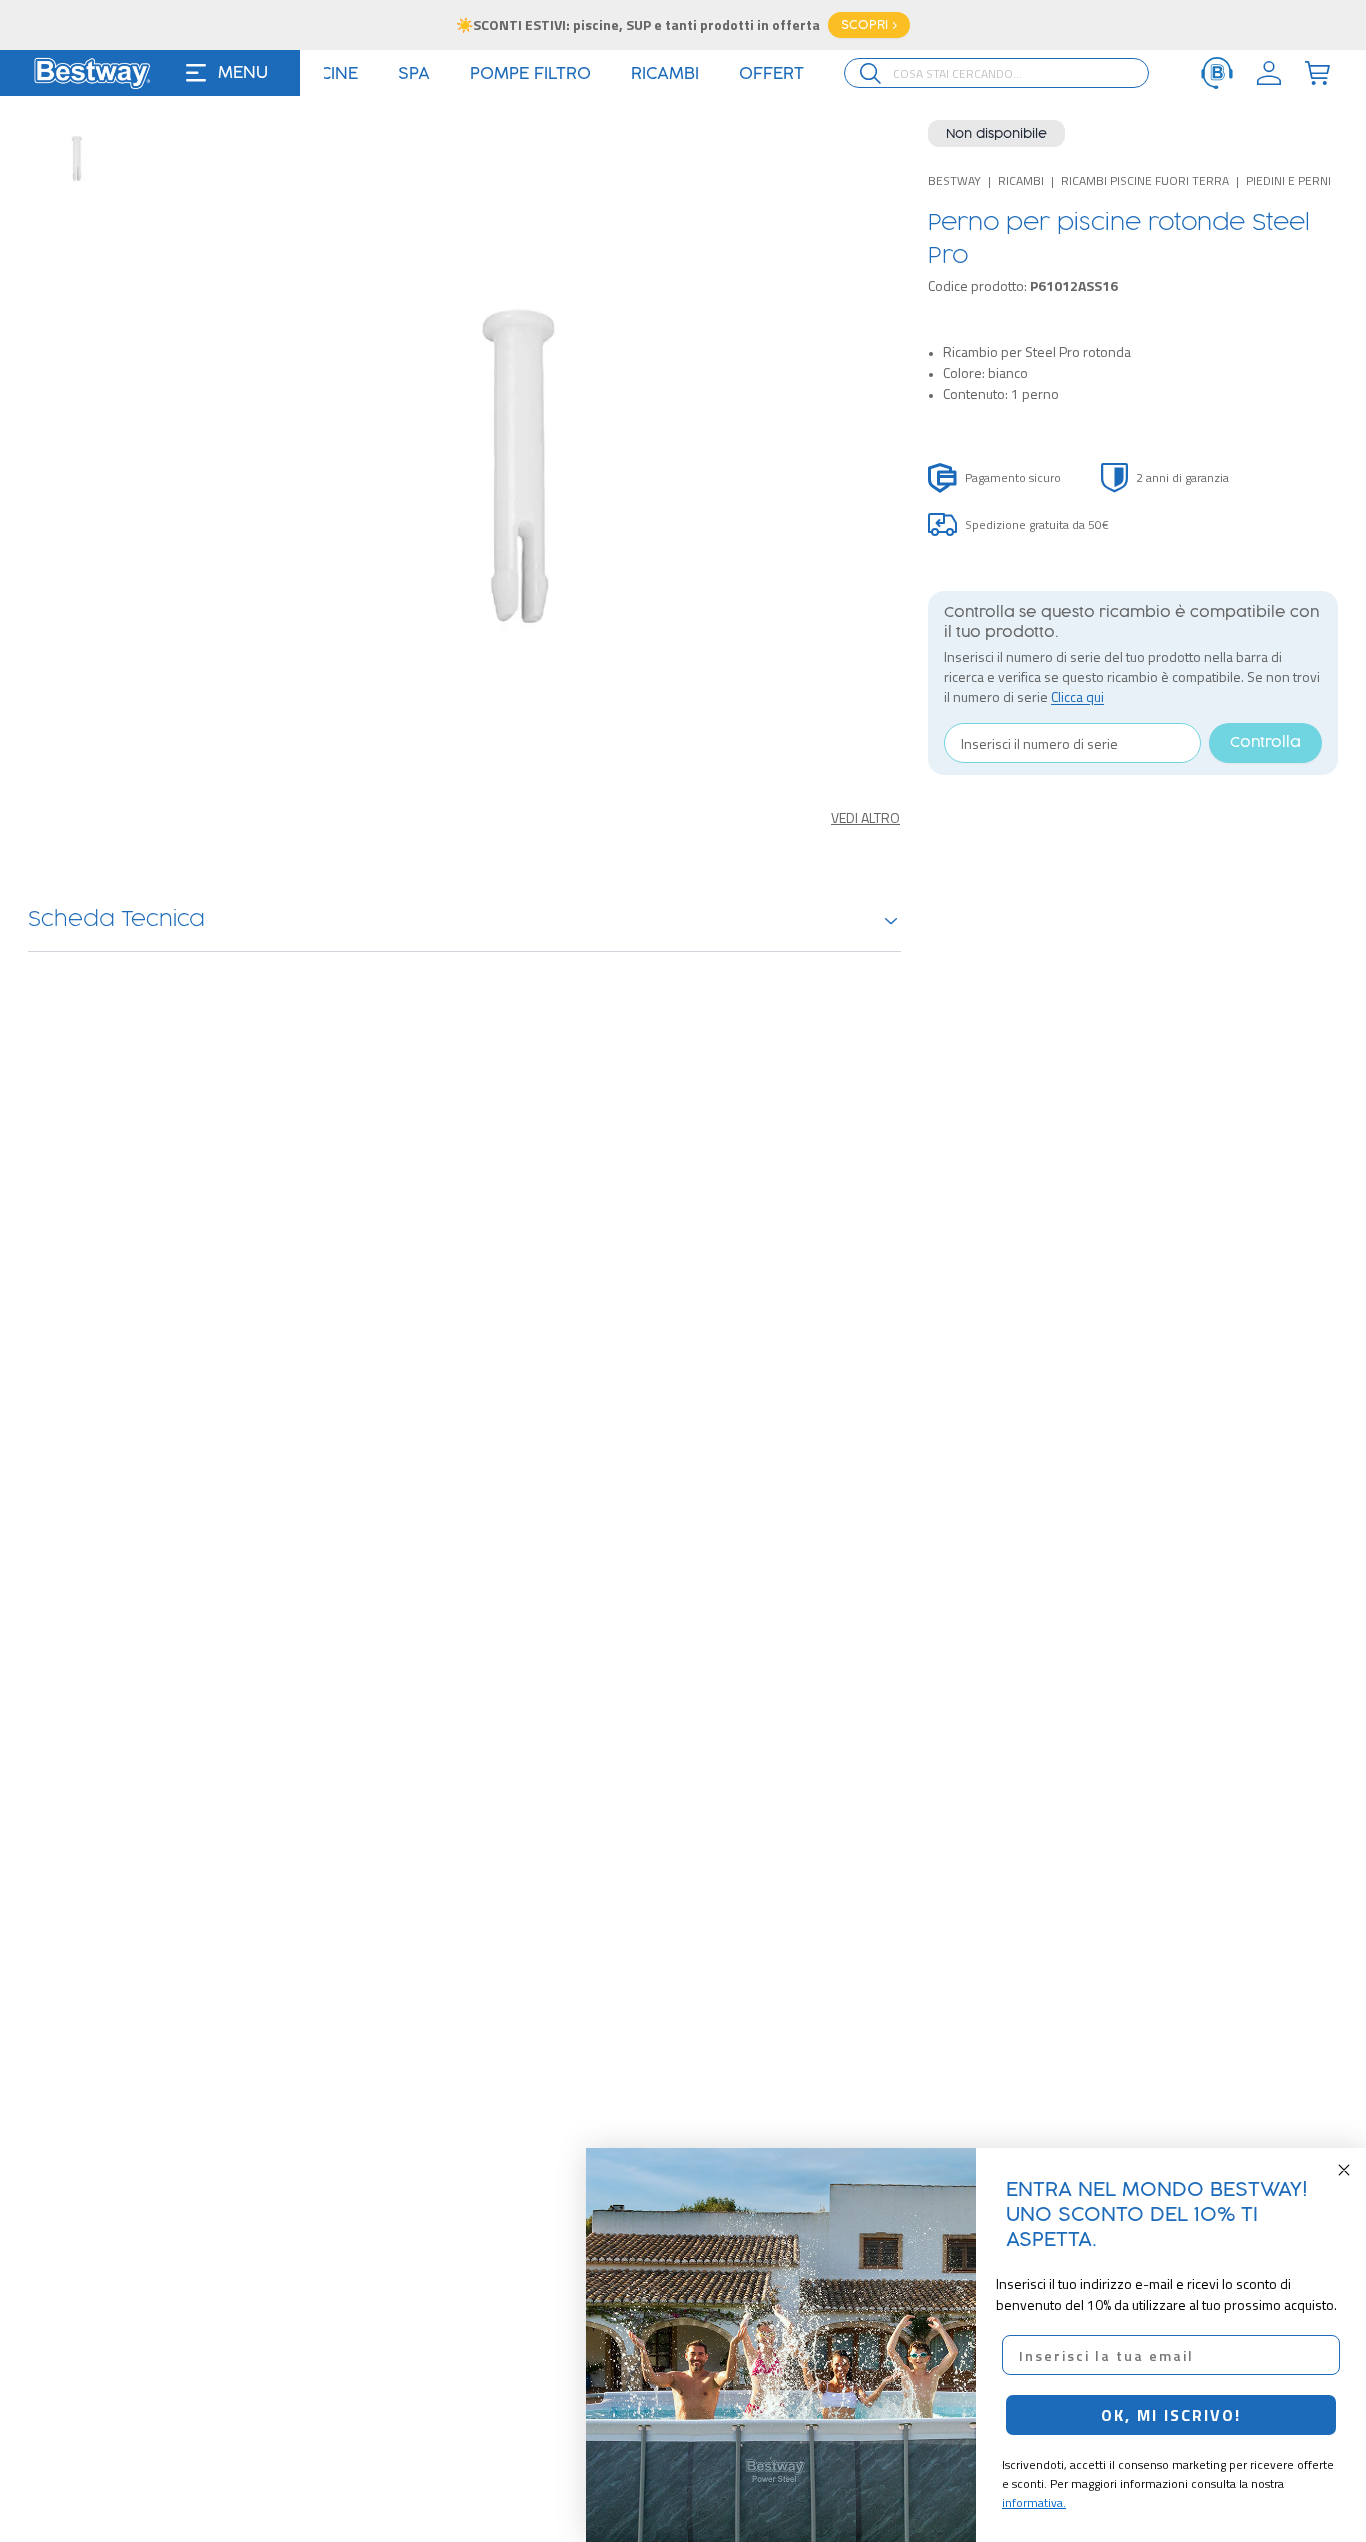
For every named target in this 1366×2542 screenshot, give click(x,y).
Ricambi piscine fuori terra (1145, 180)
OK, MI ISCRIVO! (1171, 2415)
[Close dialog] (1344, 2170)
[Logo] (92, 73)
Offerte (783, 74)
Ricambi (1021, 180)
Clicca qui (1077, 696)
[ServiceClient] (1217, 73)
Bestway (954, 180)
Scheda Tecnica (116, 920)
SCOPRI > (869, 25)
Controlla (1265, 743)
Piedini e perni (1288, 180)
